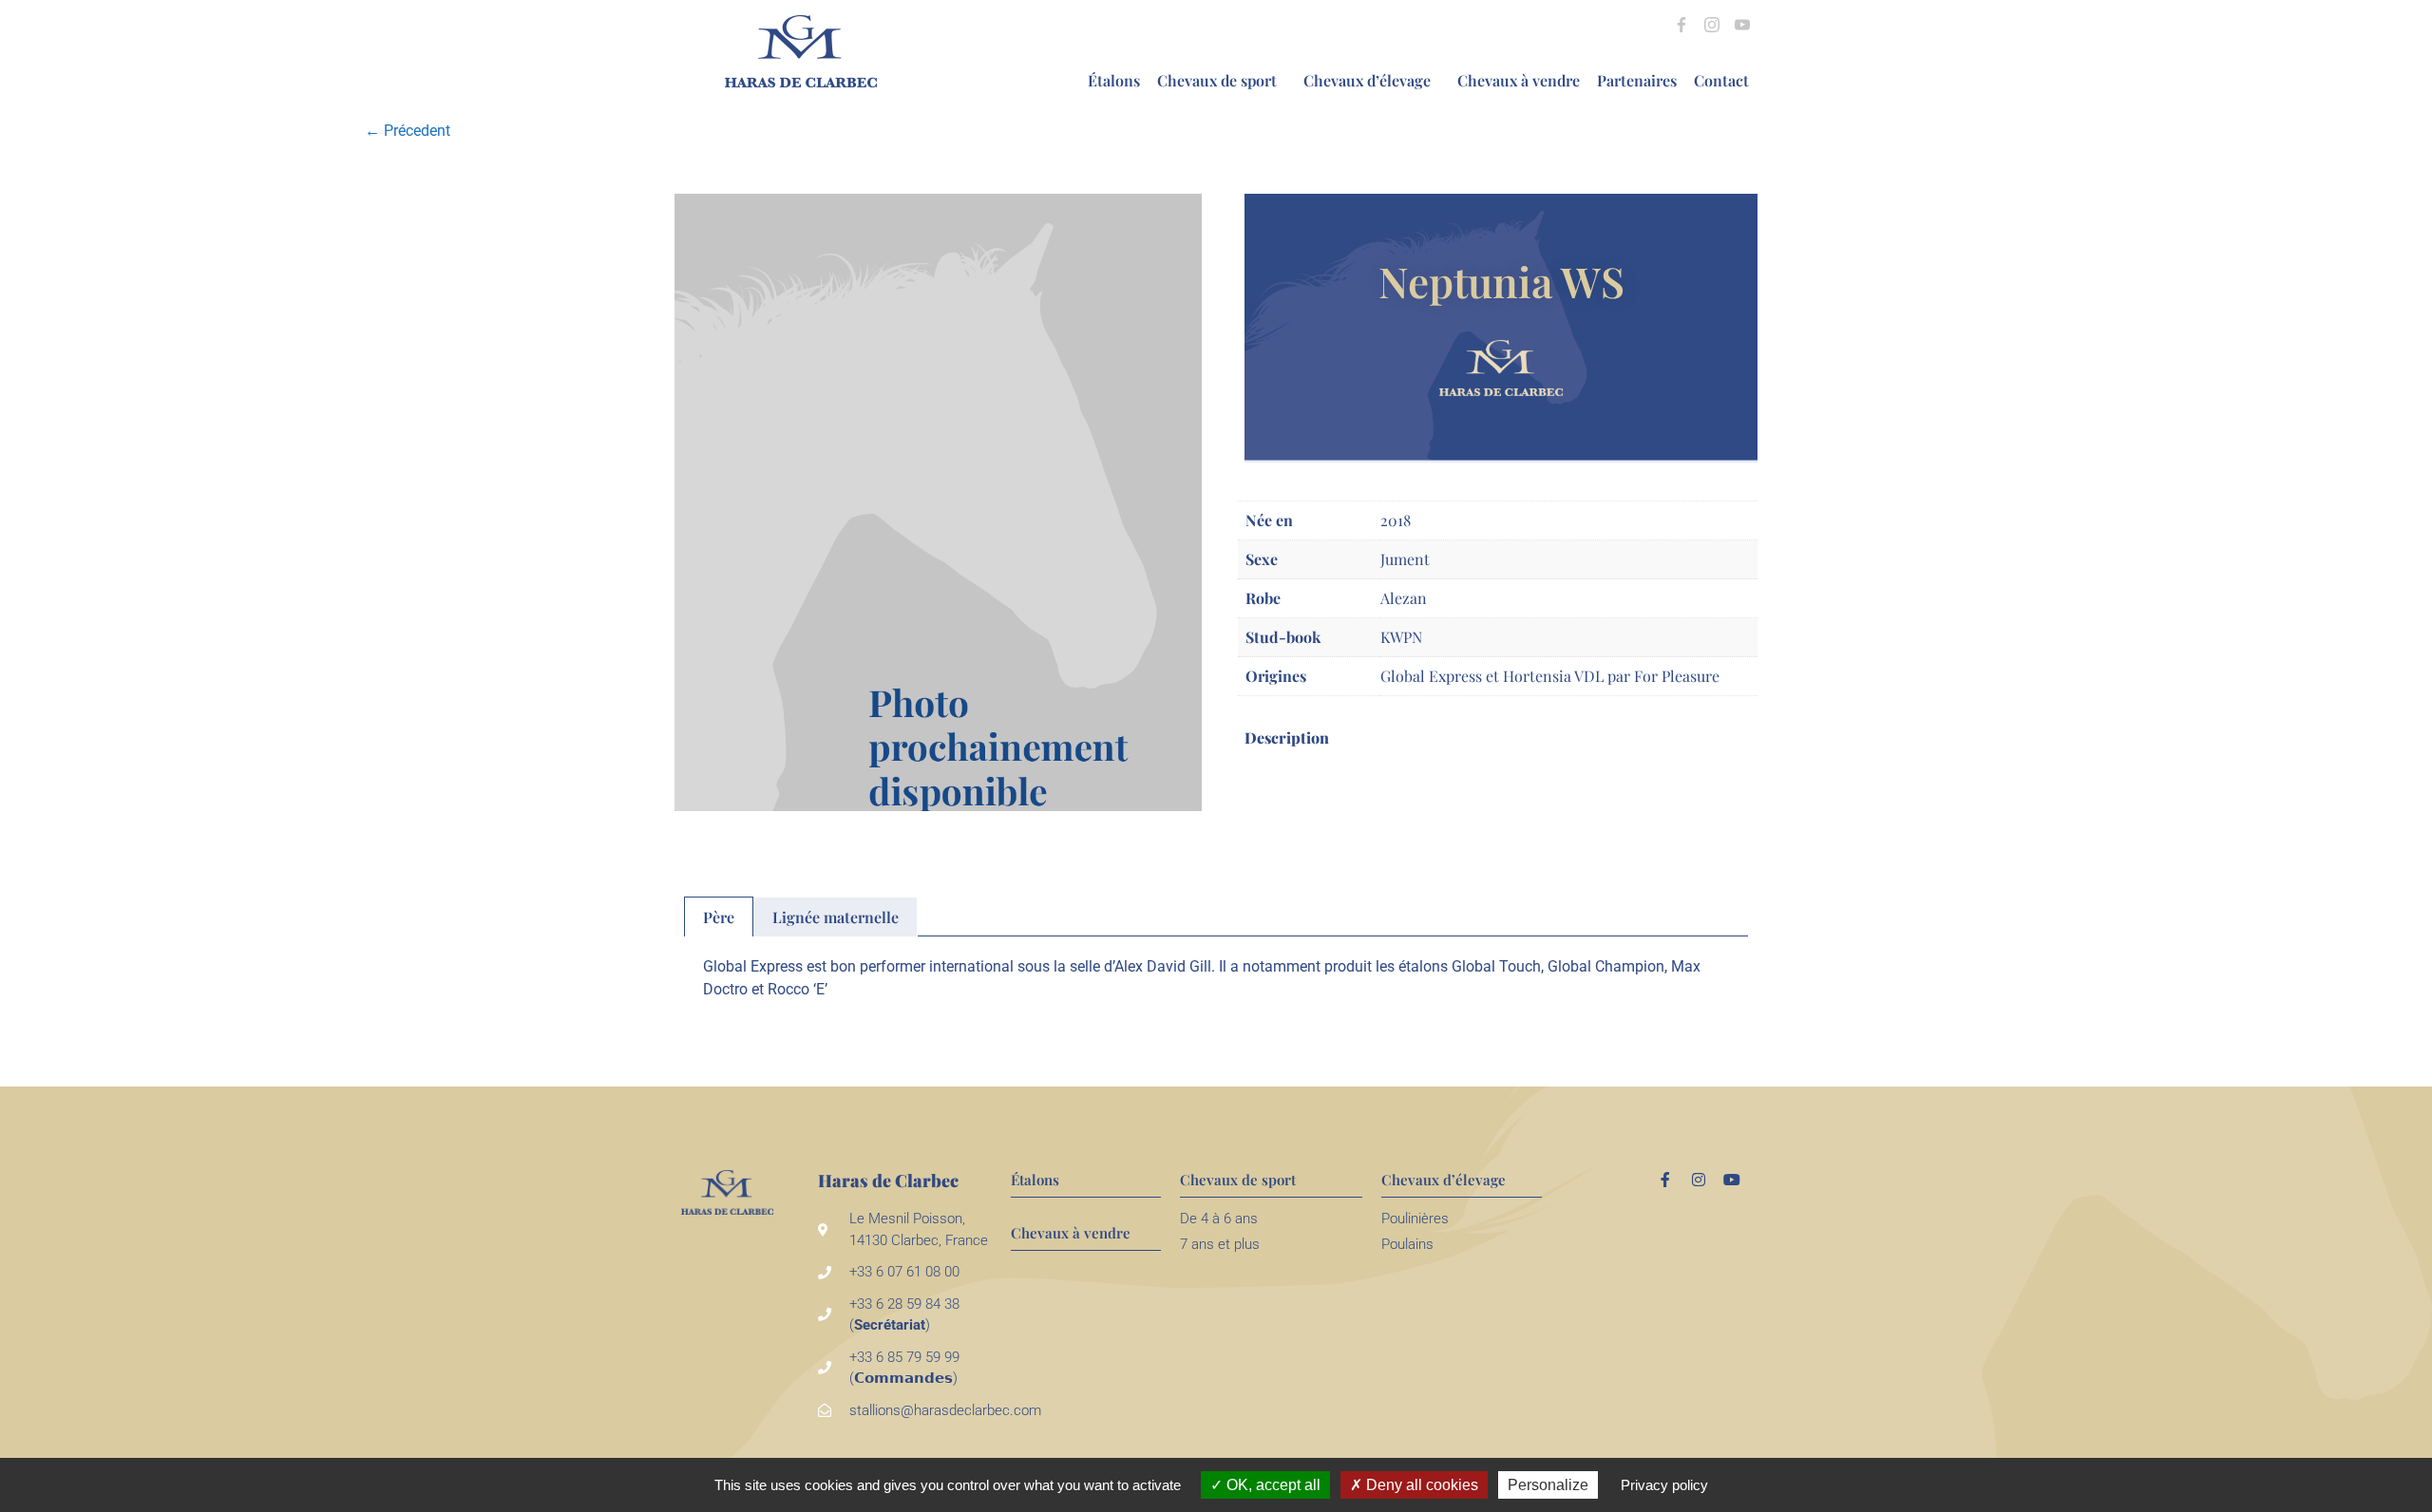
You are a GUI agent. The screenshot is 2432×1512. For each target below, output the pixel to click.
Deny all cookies (1420, 1485)
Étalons (1114, 80)
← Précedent (408, 131)
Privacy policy (1664, 1485)
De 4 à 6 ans (1219, 1219)
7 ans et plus (1220, 1244)
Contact (1721, 80)
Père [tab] (719, 917)
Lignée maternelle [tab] (836, 917)
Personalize (1548, 1485)
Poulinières (1415, 1219)
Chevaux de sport (1217, 80)
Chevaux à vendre (1519, 80)
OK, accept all (1272, 1485)
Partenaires (1637, 80)
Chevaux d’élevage (1367, 80)
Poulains (1407, 1244)
